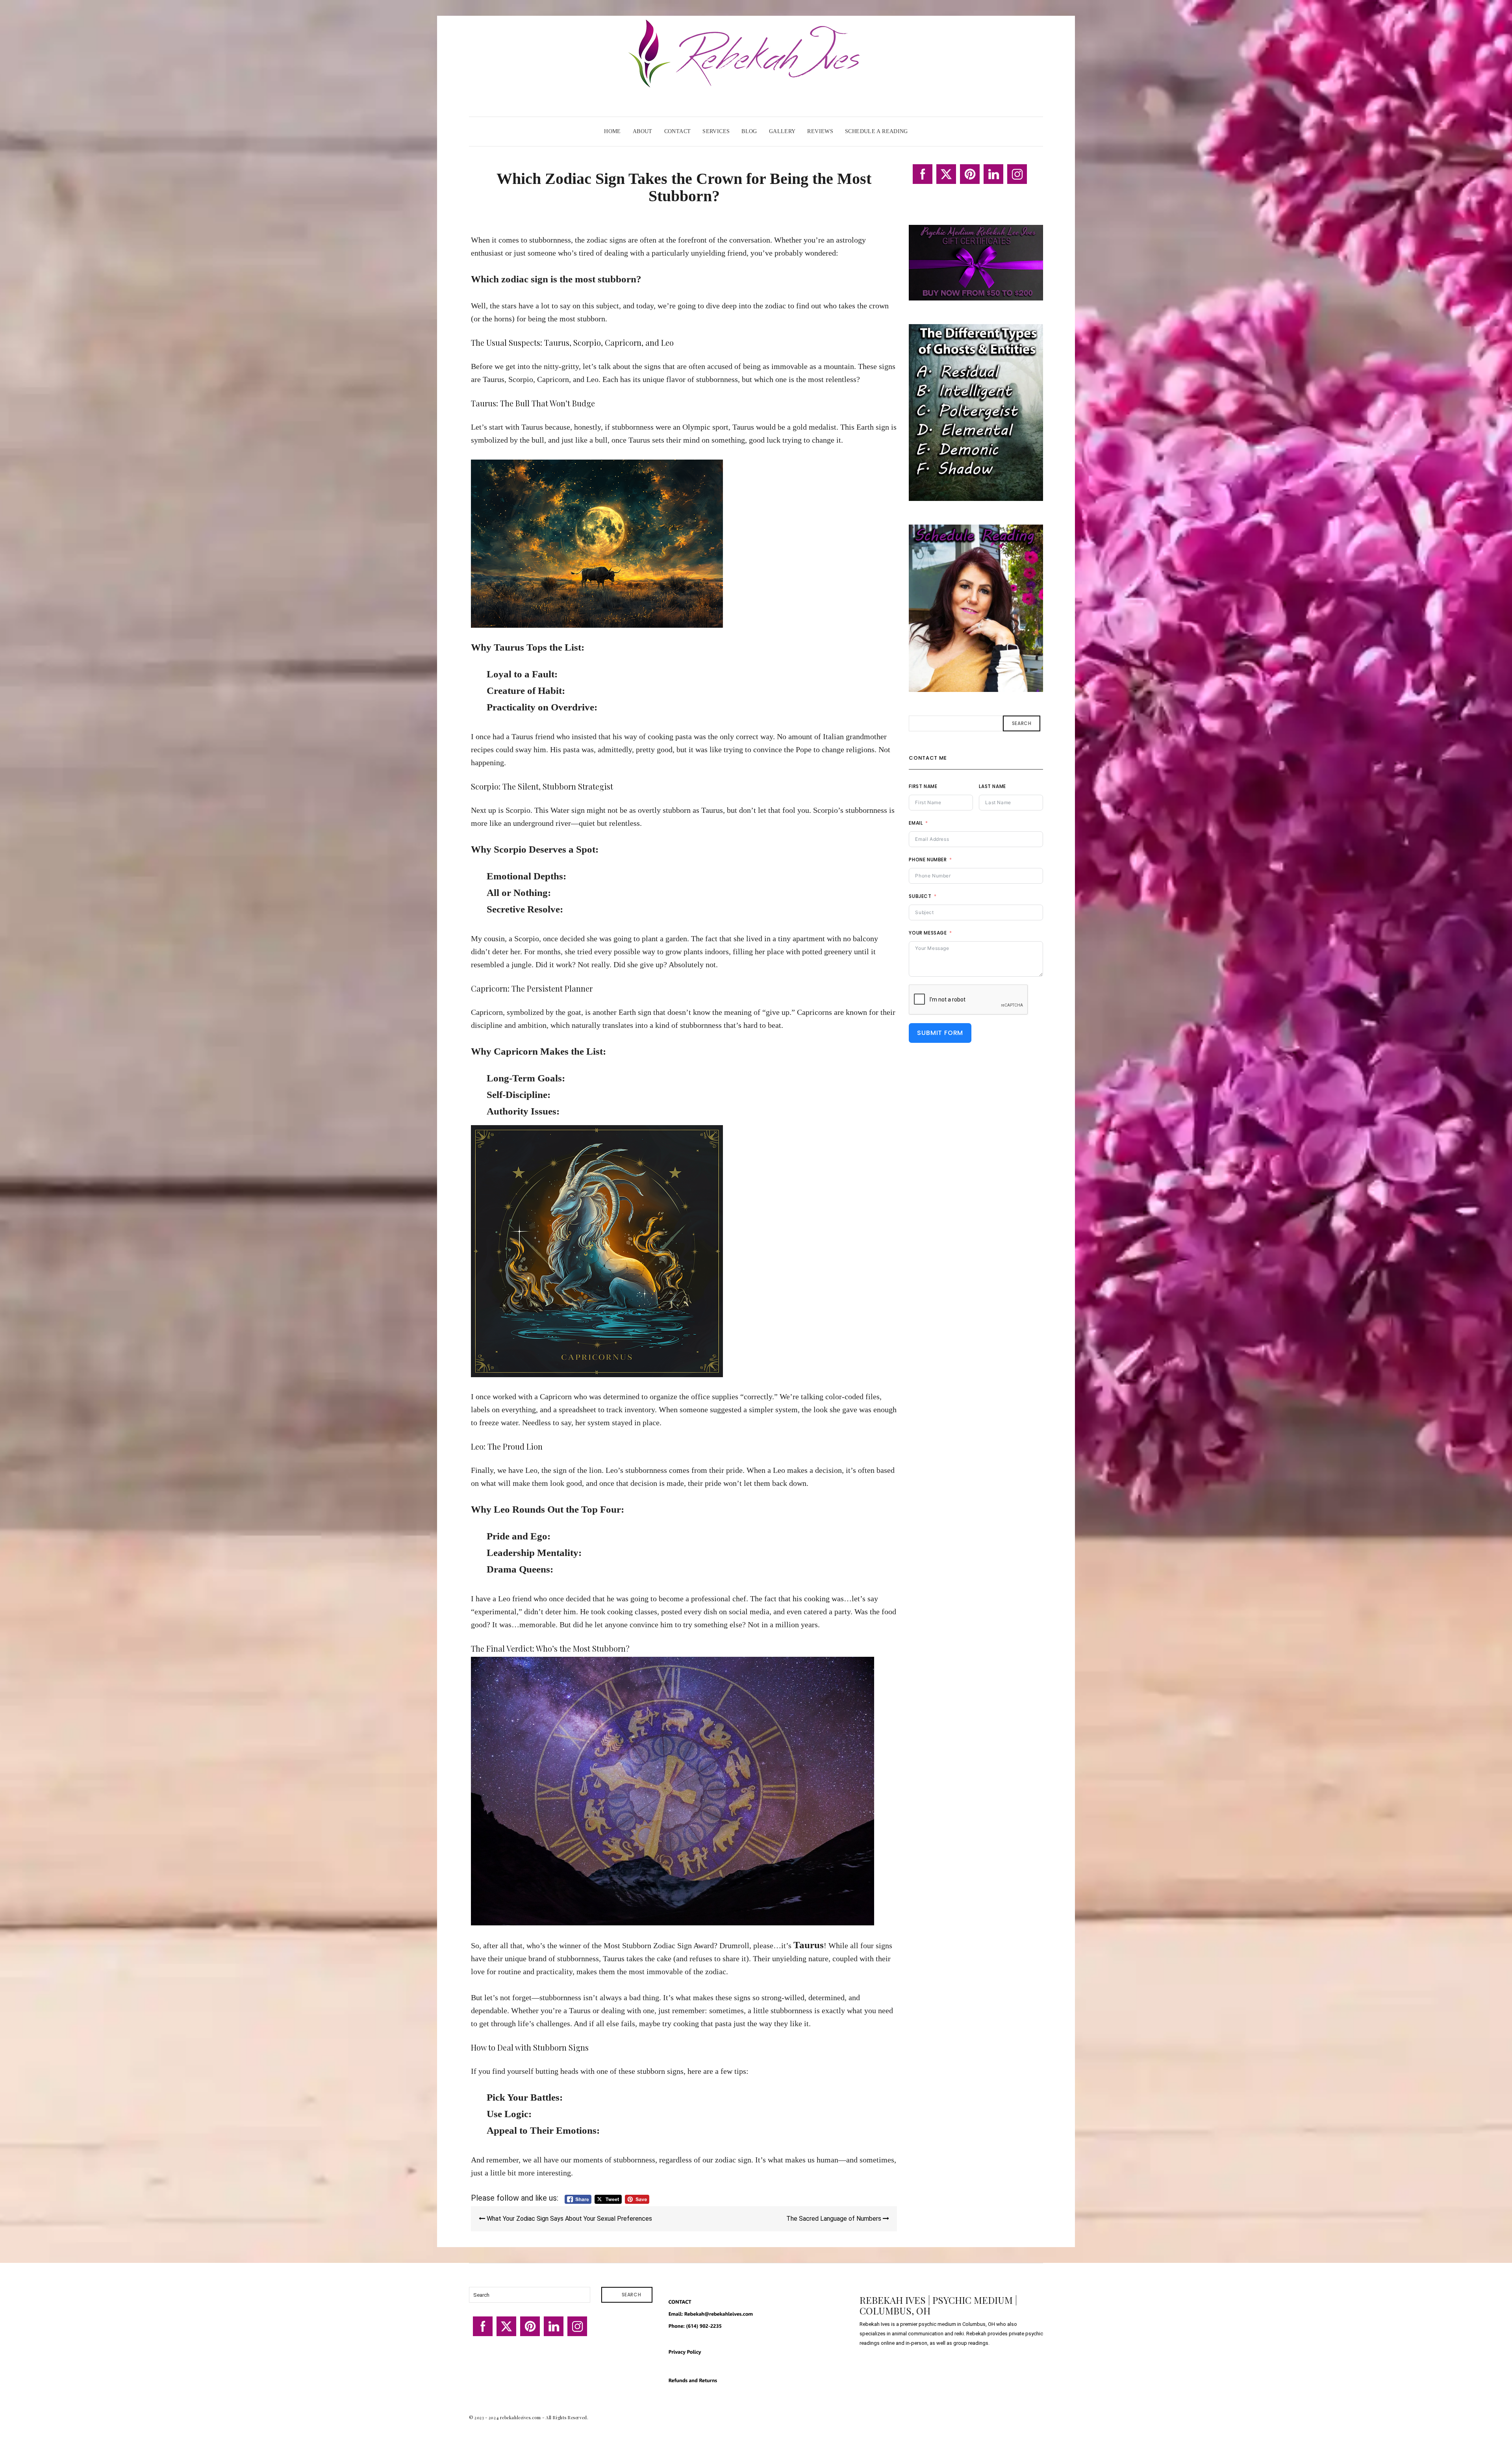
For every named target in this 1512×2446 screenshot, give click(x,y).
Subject (920, 896)
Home (612, 131)
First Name (923, 786)
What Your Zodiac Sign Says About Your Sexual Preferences (569, 2219)
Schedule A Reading (876, 131)
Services (716, 131)
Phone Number (928, 860)
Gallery (782, 131)
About (643, 131)
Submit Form (940, 1033)
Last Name (992, 786)
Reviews (820, 131)
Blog (749, 131)
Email (916, 823)
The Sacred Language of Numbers (835, 2219)
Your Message (928, 933)
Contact (678, 131)
